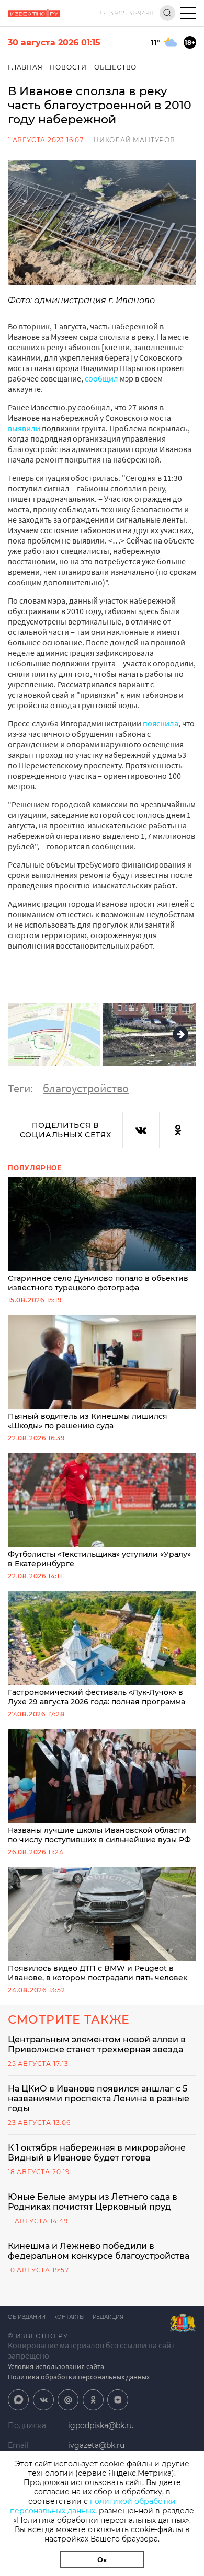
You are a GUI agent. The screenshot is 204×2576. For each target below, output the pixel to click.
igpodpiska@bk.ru (101, 2425)
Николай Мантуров (134, 140)
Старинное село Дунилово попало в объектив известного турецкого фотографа (98, 1283)
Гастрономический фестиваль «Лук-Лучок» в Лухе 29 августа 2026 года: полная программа (97, 1697)
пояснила (161, 723)
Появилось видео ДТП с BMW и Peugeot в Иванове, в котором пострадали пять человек (98, 1973)
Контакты (69, 2317)
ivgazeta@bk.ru (96, 2445)
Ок (102, 2560)
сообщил (102, 378)
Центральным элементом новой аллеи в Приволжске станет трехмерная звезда (97, 2044)
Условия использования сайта (56, 2366)
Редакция (108, 2317)
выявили (24, 428)
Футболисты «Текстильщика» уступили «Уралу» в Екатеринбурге (99, 1559)
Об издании (27, 2317)
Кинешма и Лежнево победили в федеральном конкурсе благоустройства (99, 2251)
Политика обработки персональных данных (79, 2377)
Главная (25, 67)
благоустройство (86, 1088)
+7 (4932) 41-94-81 (127, 13)
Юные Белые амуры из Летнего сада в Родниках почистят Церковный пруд (93, 2202)
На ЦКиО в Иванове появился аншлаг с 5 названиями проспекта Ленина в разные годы (99, 2099)
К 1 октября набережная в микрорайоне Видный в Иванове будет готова (97, 2153)
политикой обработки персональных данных (93, 2506)
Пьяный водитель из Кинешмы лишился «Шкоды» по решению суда (88, 1421)
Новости (68, 67)
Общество (115, 67)
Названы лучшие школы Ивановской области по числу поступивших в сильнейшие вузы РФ (99, 1835)
